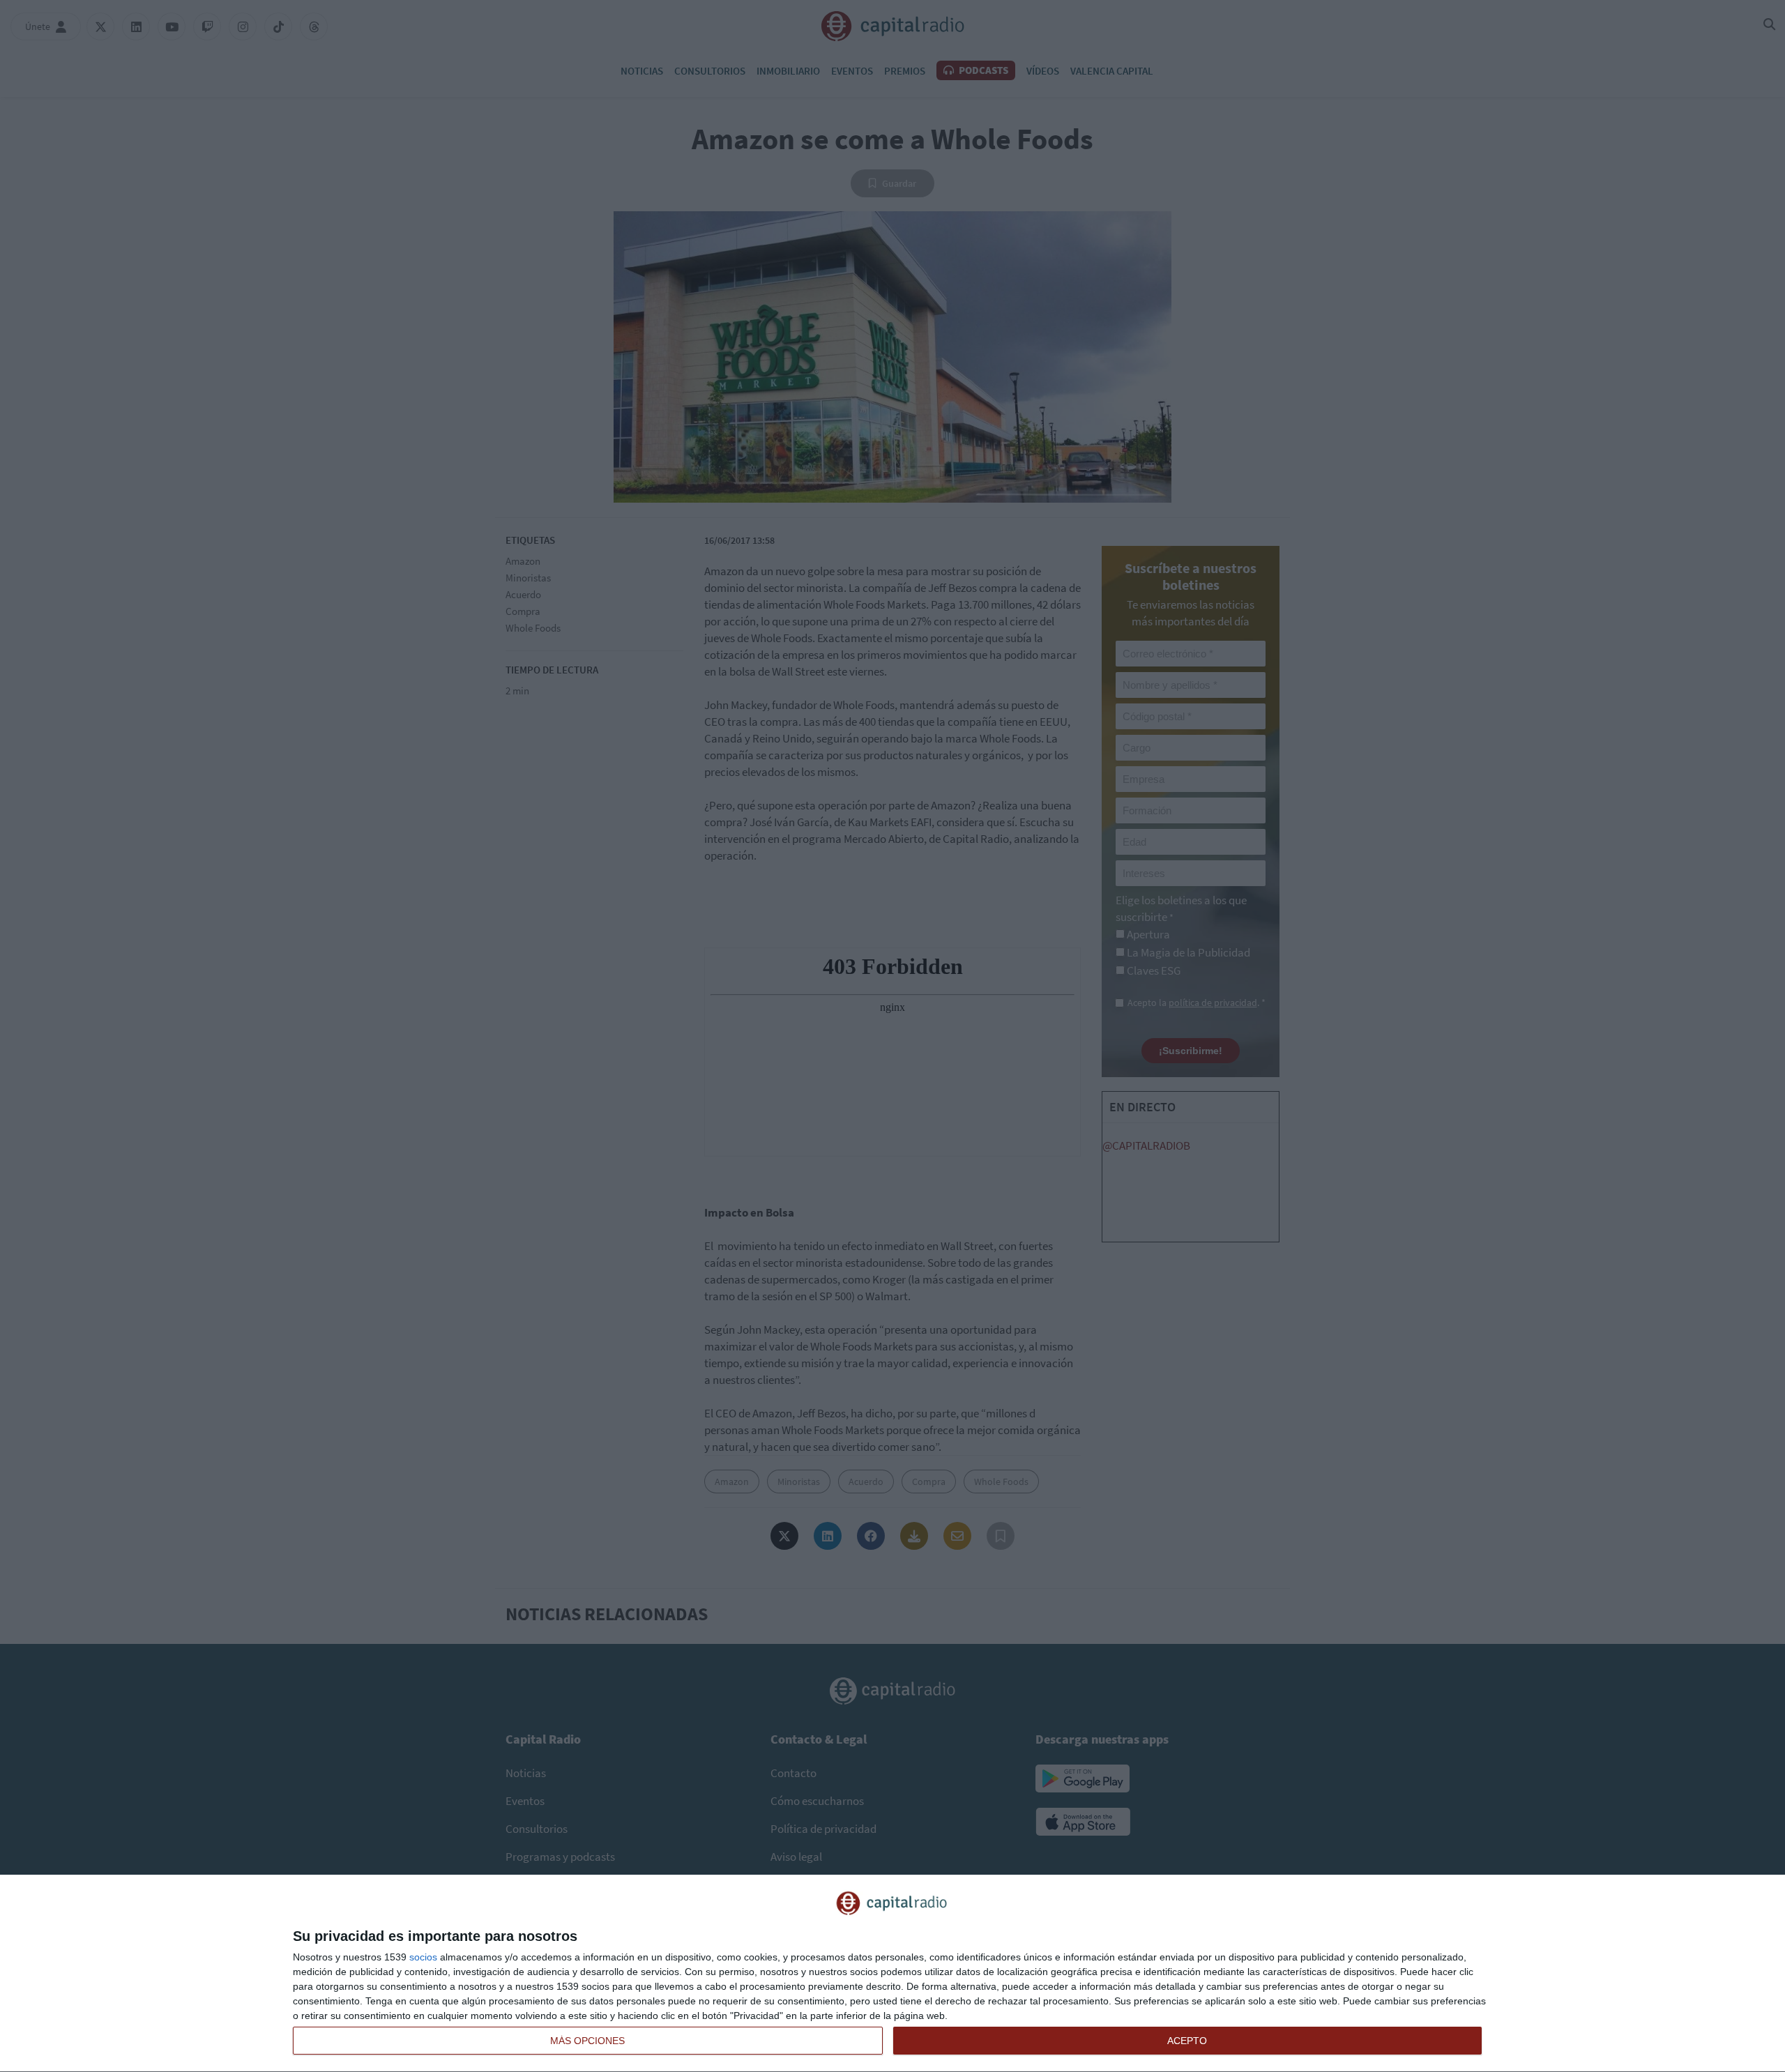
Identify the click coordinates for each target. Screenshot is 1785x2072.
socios (423, 1957)
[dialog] (892, 1974)
